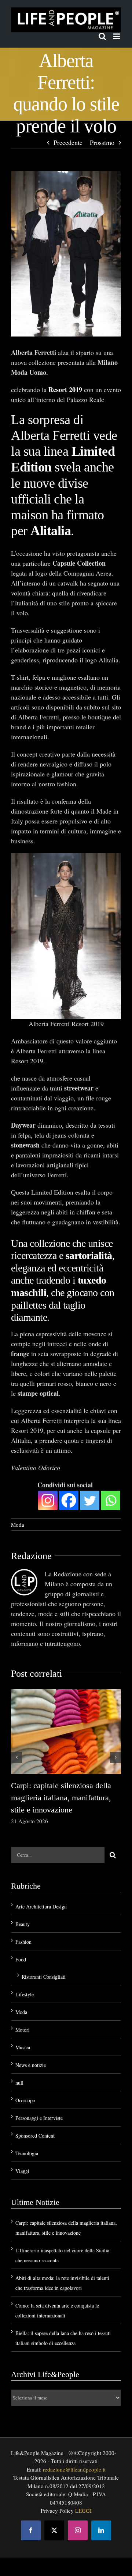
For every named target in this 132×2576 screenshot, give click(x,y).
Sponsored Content (35, 2136)
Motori (23, 2030)
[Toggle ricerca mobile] (102, 36)
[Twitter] (90, 1500)
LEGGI (83, 2511)
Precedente (68, 142)
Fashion (23, 1942)
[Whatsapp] (111, 1500)
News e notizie (31, 2065)
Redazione (31, 1556)
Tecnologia (27, 2153)
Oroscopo (25, 2100)
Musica (23, 2047)
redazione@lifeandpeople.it (74, 2469)
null (19, 2083)
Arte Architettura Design (41, 1906)
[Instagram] (48, 1500)
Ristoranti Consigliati (44, 1977)
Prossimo (102, 142)
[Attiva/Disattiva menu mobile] (117, 36)
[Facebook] (69, 1500)
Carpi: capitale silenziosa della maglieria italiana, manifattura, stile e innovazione (61, 1798)
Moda (18, 1524)
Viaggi (22, 2171)
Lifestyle (25, 1994)
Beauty (23, 1924)
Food (21, 1959)
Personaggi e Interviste (39, 2118)
